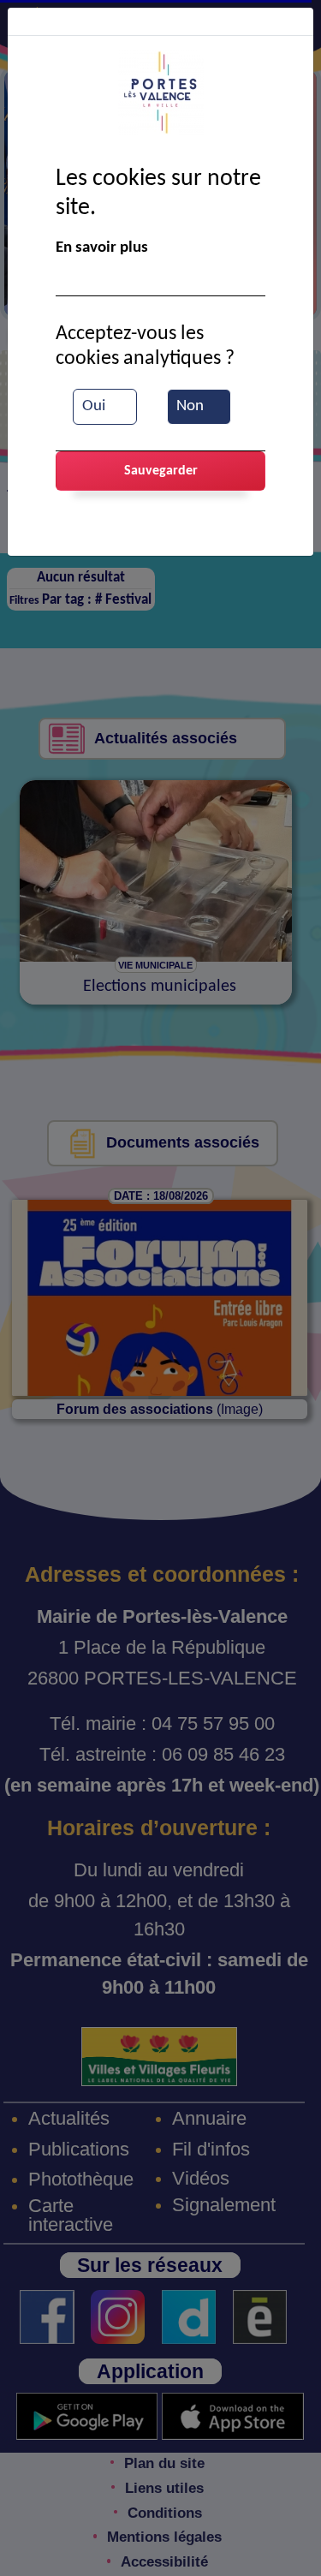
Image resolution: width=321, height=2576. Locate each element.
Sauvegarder (161, 471)
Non (190, 406)
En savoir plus (102, 248)
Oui (94, 406)
